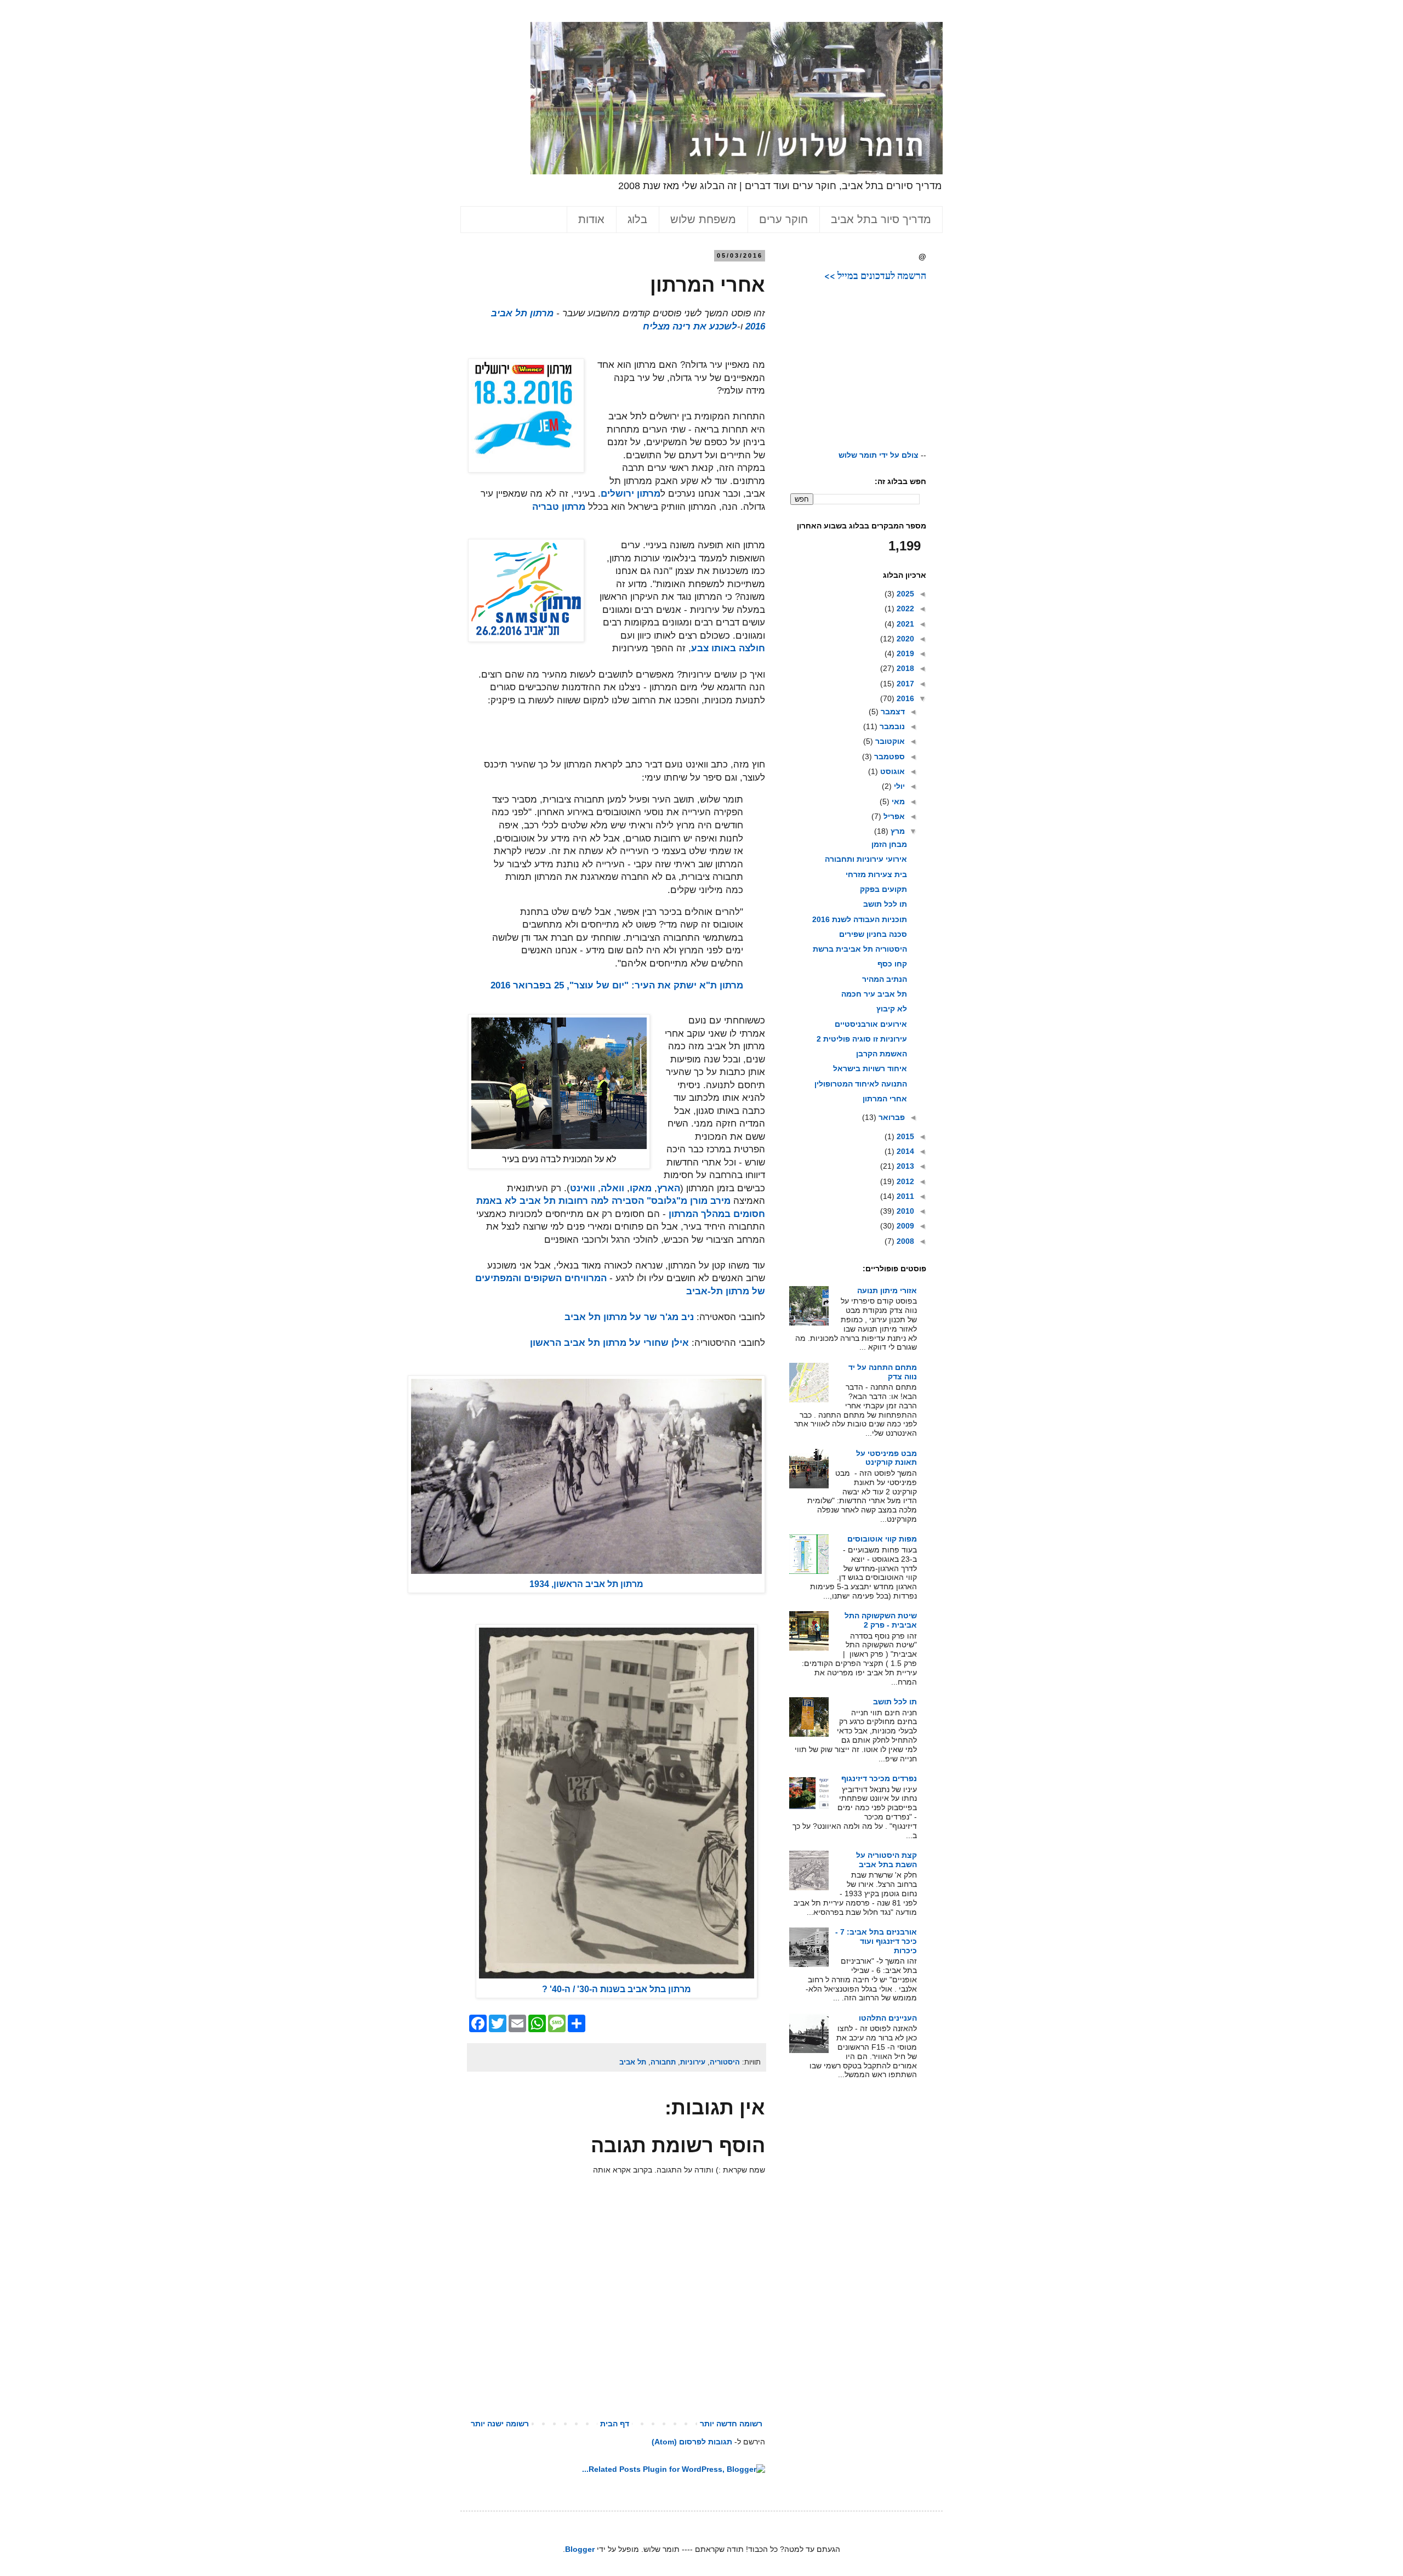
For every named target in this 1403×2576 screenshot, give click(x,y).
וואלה (612, 1188)
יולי (898, 786)
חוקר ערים (783, 219)
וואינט (583, 1188)
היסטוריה (725, 2062)
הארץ (669, 1188)
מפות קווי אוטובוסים (882, 1539)
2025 (904, 594)
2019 (904, 653)
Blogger (580, 2549)
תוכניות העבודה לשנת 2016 (860, 919)
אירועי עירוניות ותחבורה (866, 859)
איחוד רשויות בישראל (870, 1068)
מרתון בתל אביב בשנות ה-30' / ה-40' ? (617, 1989)
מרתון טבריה (559, 507)
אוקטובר (889, 741)
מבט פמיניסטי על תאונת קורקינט (886, 1458)
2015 (904, 1136)
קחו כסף (892, 964)
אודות (591, 219)
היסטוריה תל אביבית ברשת (860, 949)
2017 (904, 684)
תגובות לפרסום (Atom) (692, 2442)
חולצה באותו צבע (728, 648)
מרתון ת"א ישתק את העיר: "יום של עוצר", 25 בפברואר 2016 (617, 985)
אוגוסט (891, 771)
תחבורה (663, 2062)
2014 (904, 1151)
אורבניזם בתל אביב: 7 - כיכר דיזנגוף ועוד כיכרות (876, 1941)
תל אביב (633, 2062)
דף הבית (615, 2424)
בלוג (637, 219)
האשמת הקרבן (882, 1054)
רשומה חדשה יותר (731, 2424)
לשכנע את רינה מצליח (690, 326)
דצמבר (892, 712)
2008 (904, 1241)
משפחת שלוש (703, 219)
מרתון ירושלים (631, 494)
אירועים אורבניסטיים (871, 1024)
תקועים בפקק (883, 889)
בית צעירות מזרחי (876, 874)
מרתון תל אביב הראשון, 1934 (586, 1584)
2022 (904, 609)
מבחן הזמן (889, 844)
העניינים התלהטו (888, 2018)
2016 (904, 698)
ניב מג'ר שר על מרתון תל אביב (629, 1317)
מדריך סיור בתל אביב (881, 219)
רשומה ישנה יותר (500, 2424)
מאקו (641, 1188)
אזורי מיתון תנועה (887, 1290)
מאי (897, 801)
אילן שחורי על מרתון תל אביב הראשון (609, 1343)
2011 (904, 1196)
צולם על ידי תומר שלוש (879, 455)
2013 (904, 1166)
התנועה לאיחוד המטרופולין (861, 1084)
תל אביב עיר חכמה (874, 994)
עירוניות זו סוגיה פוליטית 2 (862, 1039)
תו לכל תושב (885, 904)
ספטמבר (888, 757)
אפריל (893, 816)
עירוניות (693, 2062)
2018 (904, 668)
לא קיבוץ (892, 1009)
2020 (904, 639)
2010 (904, 1211)
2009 (904, 1226)
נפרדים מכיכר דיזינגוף (879, 1778)
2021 (904, 624)
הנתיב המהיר (885, 979)
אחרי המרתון (885, 1099)
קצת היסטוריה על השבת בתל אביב (886, 1860)
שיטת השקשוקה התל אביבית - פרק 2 (881, 1620)
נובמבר (891, 726)
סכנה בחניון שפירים (873, 934)
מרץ (897, 831)
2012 (904, 1181)
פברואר (891, 1117)
